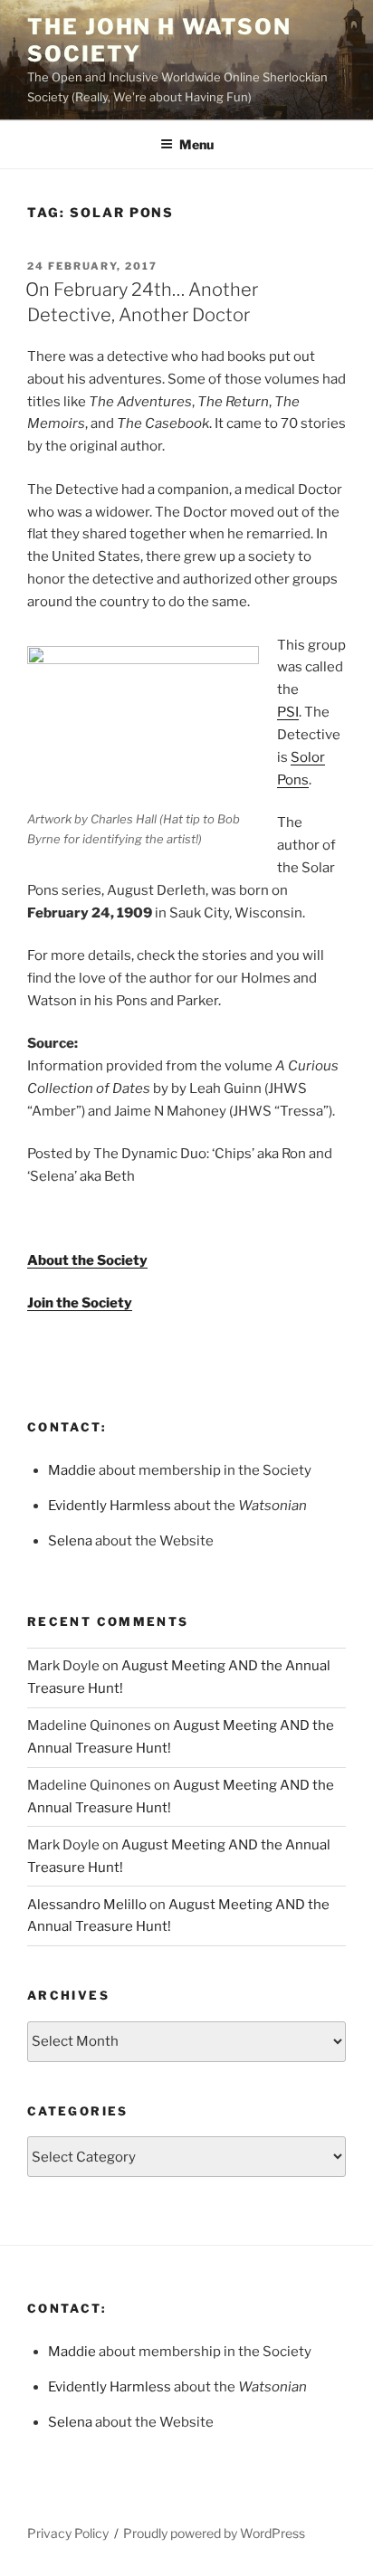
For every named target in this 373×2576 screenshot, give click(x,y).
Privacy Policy (68, 2533)
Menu (196, 144)
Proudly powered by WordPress (214, 2533)
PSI (288, 712)
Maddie (72, 1470)
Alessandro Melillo (87, 1905)
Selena (70, 1541)
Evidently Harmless (110, 1506)
